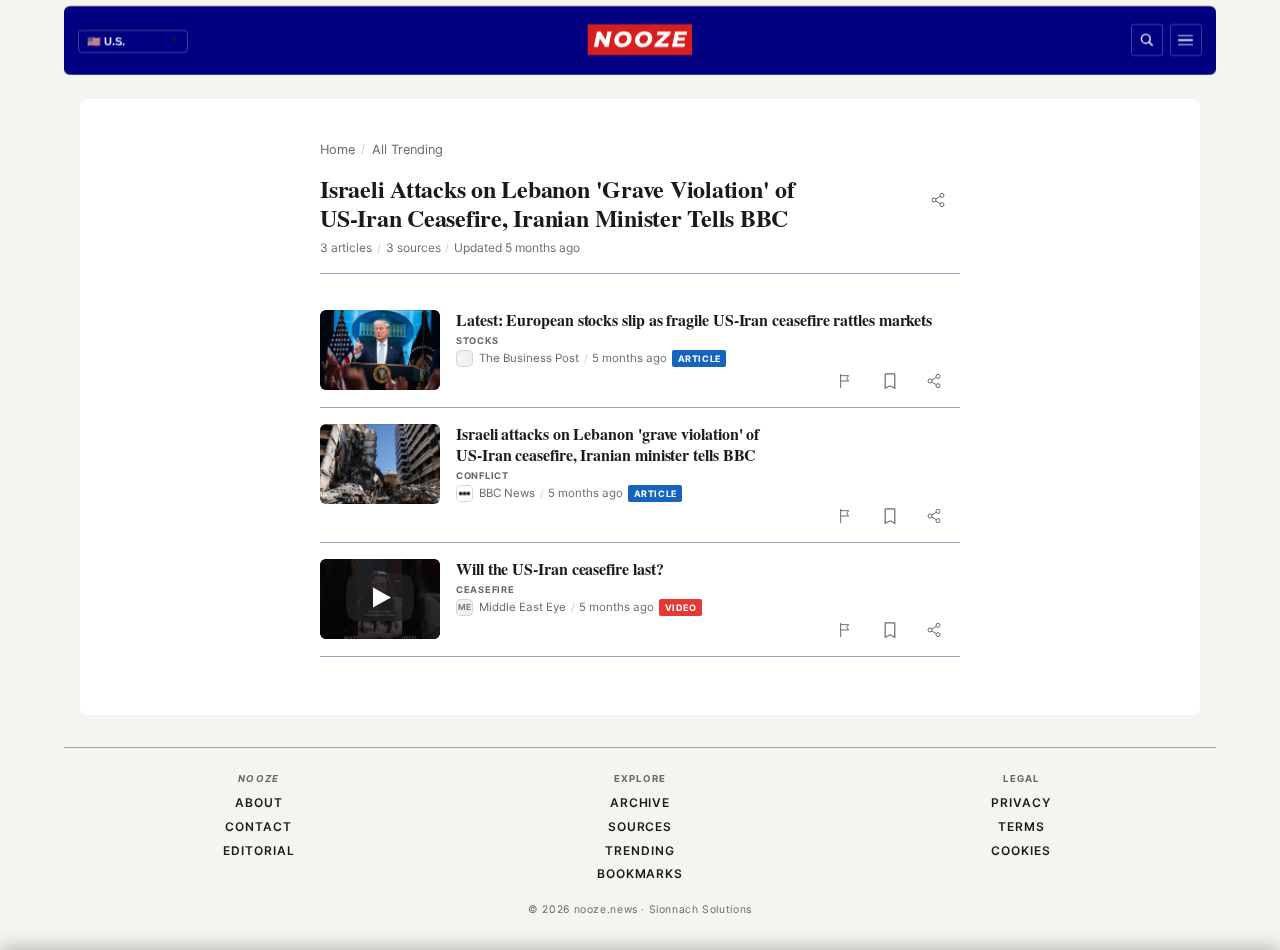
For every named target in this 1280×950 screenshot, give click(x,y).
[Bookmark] (890, 381)
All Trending (407, 149)
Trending (640, 850)
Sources (640, 826)
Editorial (259, 850)
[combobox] (133, 41)
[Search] (1147, 40)
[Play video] (380, 599)
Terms (1021, 826)
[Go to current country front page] (640, 40)
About (259, 802)
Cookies (1021, 850)
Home (337, 149)
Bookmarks (640, 873)
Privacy (1021, 802)
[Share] (938, 200)
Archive (640, 802)
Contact (258, 826)
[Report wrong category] (846, 381)
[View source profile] (432, 396)
